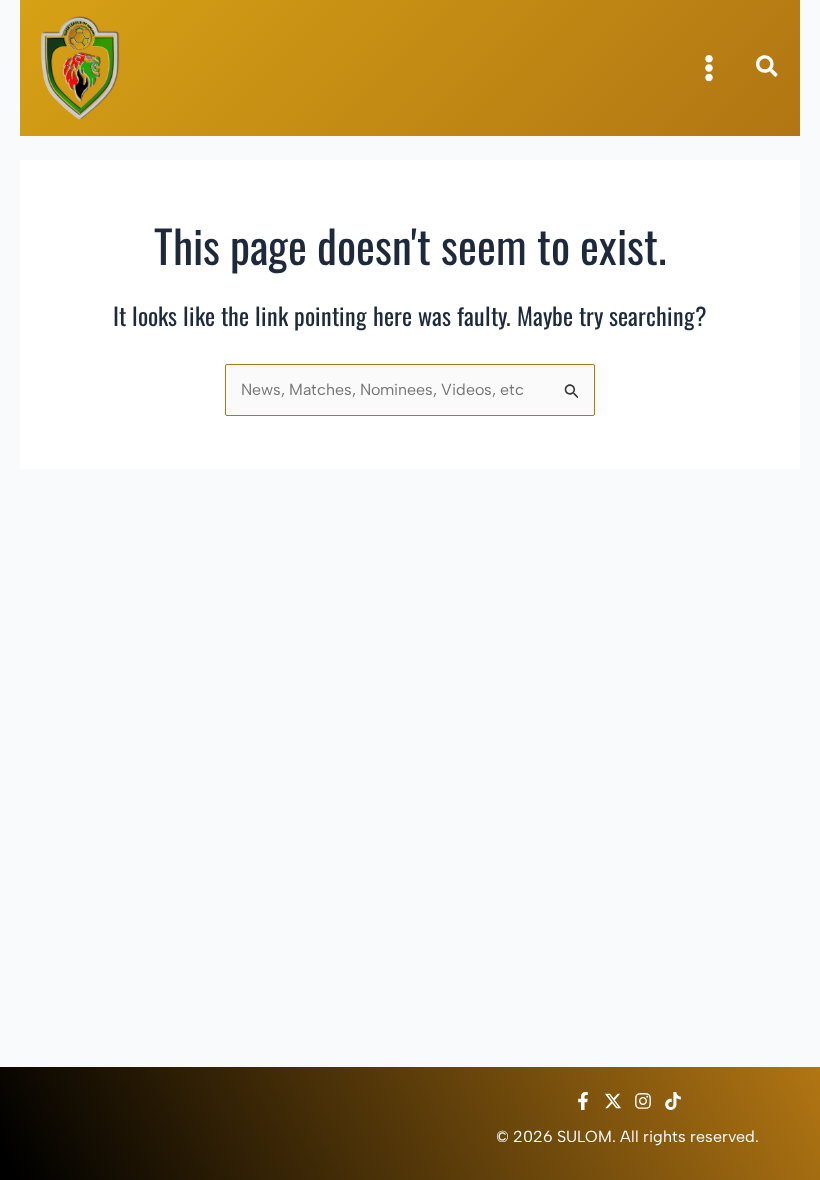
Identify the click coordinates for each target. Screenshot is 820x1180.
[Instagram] (643, 1101)
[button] (768, 69)
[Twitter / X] (613, 1101)
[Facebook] (583, 1101)
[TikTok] (673, 1101)
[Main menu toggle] (709, 68)
